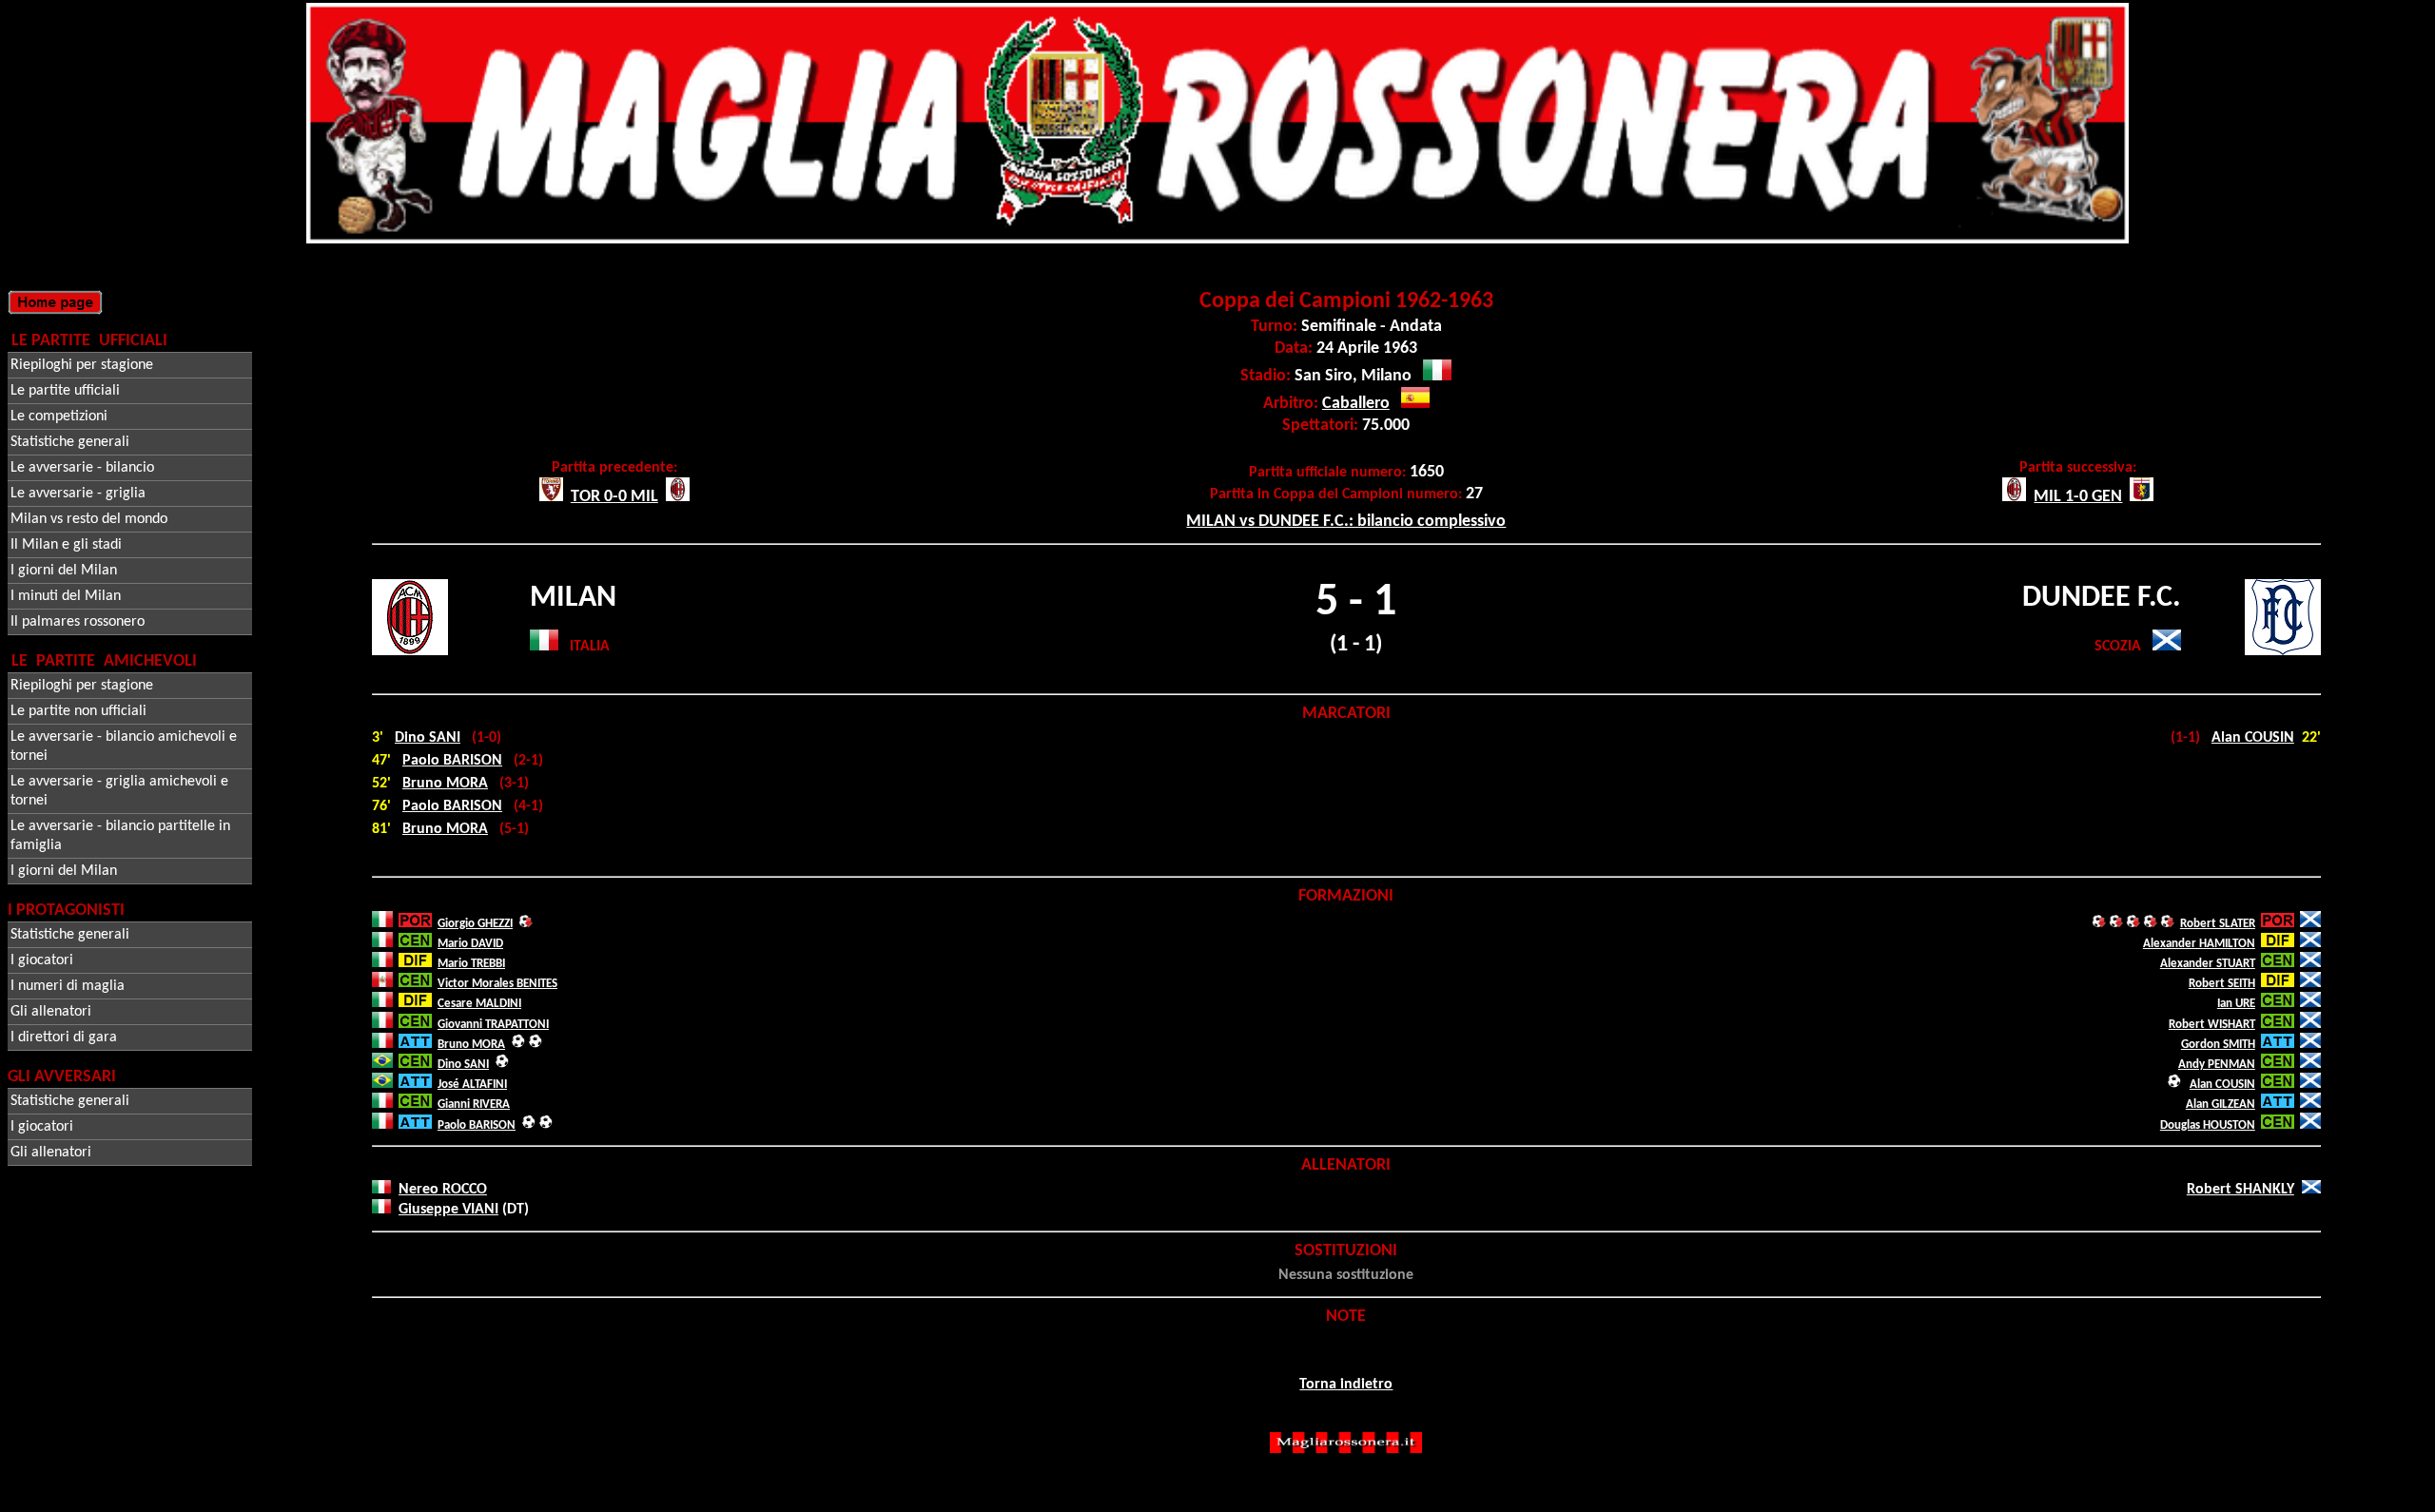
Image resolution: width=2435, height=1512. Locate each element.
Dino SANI (428, 738)
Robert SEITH (2222, 984)
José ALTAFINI (472, 1085)
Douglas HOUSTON (2208, 1125)
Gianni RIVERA (474, 1105)
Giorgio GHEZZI (475, 924)
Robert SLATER (2218, 924)
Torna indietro (1346, 1385)
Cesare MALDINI (479, 1004)
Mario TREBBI (471, 964)
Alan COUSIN (2253, 738)
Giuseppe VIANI (448, 1210)
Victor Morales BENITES (497, 984)
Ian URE (2236, 1004)
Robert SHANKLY (2240, 1190)
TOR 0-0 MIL (614, 497)
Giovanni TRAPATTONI (493, 1025)
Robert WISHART (2212, 1025)
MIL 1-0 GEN (2078, 497)
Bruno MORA (445, 784)
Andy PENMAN (2217, 1065)
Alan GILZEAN (2221, 1105)
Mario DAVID (470, 944)
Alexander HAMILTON (2199, 944)
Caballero (1356, 404)
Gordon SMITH (2218, 1045)
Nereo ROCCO (443, 1190)
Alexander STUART (2208, 964)
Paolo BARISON (452, 761)
